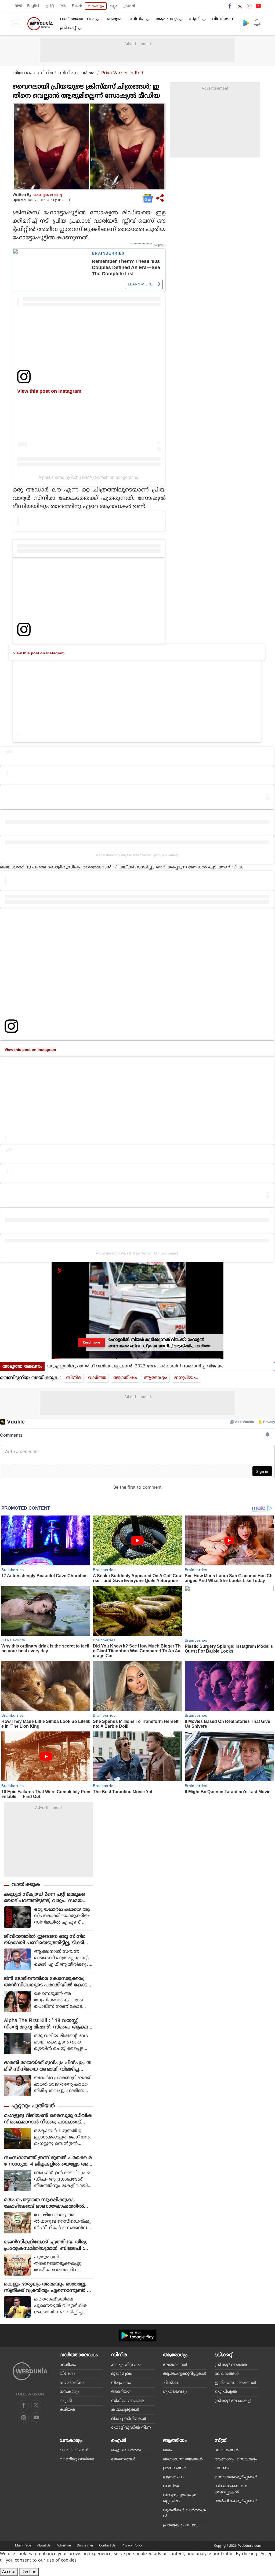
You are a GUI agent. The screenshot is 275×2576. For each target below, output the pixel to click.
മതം (167, 2450)
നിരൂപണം (121, 2383)
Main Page (23, 2545)
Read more (91, 1342)
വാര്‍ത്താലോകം (77, 19)
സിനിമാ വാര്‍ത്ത (77, 73)
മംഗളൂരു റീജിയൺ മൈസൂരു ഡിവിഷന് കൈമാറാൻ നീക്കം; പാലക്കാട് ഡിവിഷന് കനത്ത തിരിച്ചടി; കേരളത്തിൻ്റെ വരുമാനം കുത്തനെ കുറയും (48, 2119)
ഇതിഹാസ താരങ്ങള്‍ (235, 2383)
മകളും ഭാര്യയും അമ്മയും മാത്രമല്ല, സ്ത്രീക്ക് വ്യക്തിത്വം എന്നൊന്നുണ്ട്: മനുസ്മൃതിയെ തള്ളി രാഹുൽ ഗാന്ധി (47, 2288)
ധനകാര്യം (70, 2392)
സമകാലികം (72, 2383)
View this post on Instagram (49, 391)
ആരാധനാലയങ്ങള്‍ (183, 2459)
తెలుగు (77, 6)
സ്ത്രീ (195, 19)
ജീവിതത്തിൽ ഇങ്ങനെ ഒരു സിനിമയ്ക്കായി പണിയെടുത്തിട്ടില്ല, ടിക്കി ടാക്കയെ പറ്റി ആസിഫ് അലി (45, 1940)
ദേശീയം (68, 2365)
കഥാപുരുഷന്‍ (125, 2410)
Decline (29, 2572)
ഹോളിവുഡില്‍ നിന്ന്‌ (131, 2428)
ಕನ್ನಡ (113, 6)
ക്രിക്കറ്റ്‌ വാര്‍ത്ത (231, 2365)
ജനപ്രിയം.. (186, 1378)
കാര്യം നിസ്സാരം (126, 2365)
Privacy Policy (132, 2545)
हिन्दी (19, 6)
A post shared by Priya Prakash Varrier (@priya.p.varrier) (137, 855)
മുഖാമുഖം (122, 2374)
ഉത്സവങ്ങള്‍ (175, 2468)
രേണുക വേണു (48, 195)
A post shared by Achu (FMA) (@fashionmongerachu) (89, 477)
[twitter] (240, 6)
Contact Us (107, 2545)
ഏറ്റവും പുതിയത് (33, 2106)
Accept (9, 2572)
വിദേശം (68, 2374)
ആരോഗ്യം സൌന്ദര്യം (236, 2459)
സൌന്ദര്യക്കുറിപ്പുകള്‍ (236, 2477)
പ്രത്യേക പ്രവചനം (181, 2525)
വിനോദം (22, 73)
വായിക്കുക (26, 1885)
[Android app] (137, 2335)
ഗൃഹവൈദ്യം (175, 2392)
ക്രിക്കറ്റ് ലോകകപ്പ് (233, 2401)
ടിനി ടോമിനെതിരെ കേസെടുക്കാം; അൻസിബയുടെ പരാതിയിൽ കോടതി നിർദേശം (46, 1982)
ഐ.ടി (66, 2401)
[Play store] (246, 23)
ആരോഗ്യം (167, 19)
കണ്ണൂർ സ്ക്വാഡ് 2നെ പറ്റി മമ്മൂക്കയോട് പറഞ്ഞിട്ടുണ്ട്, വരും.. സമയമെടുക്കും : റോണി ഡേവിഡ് (45, 1898)
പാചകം (222, 2468)
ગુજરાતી (129, 6)
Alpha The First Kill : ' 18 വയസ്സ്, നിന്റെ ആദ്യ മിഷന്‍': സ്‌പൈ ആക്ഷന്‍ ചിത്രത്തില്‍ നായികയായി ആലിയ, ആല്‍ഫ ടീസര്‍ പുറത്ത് (48, 2024)
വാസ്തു (171, 2486)
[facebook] (230, 6)
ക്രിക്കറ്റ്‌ (68, 28)
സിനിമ (137, 19)
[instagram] (249, 6)
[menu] (18, 24)
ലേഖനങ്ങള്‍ (175, 2365)
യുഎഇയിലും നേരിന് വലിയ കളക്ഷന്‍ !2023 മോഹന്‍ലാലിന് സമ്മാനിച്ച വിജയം (135, 1366)
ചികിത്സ (171, 2383)
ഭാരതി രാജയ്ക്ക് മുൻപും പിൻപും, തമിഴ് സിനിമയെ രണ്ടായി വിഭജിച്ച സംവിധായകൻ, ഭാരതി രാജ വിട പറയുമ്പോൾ (48, 2066)
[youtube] (258, 6)
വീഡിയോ (222, 19)
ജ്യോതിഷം (125, 1378)
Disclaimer (85, 2545)
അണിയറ (121, 2392)
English (34, 6)
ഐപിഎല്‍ (226, 2392)
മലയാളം (96, 6)
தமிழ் (50, 6)
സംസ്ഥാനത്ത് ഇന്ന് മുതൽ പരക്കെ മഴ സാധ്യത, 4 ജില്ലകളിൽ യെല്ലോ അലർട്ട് (48, 2161)
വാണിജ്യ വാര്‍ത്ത (77, 2459)
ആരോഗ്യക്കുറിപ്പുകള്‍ (185, 2374)
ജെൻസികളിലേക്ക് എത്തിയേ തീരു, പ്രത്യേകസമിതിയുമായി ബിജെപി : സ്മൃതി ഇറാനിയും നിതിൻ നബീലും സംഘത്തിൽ (46, 2245)
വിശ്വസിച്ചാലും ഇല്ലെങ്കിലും (180, 2498)
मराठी (63, 6)
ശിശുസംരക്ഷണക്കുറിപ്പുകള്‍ (231, 2489)
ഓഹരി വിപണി (74, 2450)
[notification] (257, 23)
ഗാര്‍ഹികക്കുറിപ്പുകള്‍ (236, 2501)
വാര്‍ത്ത (97, 1378)
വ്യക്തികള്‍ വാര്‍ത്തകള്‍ (184, 2513)
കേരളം (113, 19)
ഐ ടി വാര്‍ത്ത (126, 2450)
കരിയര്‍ (67, 2410)
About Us (44, 2545)
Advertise (64, 2545)
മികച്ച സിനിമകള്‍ (129, 2419)
